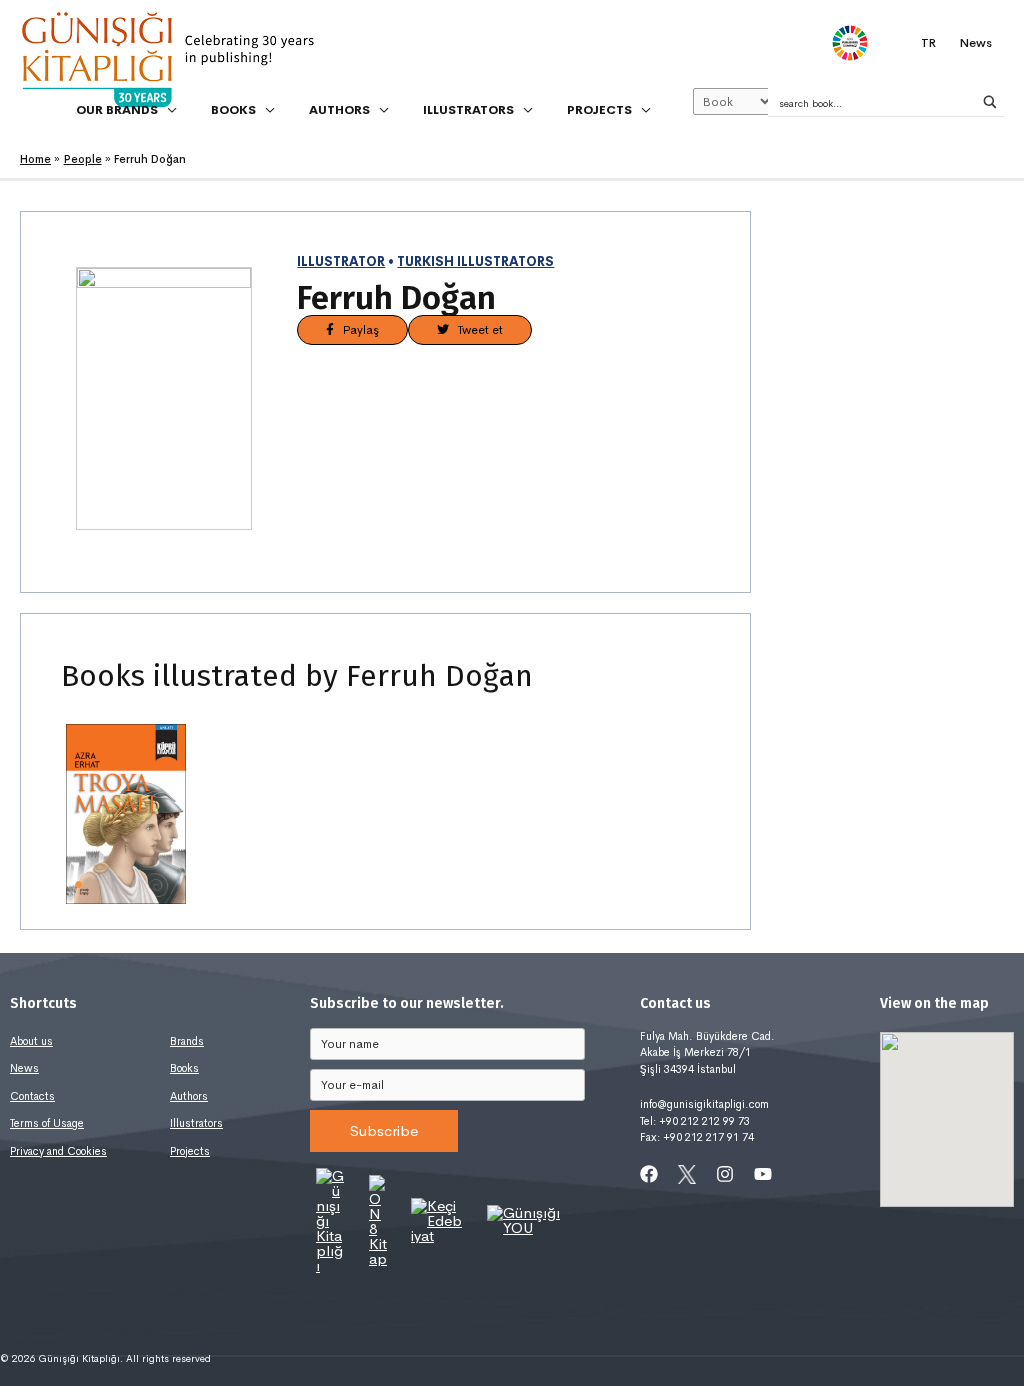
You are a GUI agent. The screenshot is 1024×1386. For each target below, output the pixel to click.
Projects (190, 1151)
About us (31, 1041)
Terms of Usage (47, 1123)
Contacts (32, 1096)
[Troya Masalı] (126, 814)
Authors (189, 1096)
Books (184, 1068)
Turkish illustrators (475, 262)
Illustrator (341, 262)
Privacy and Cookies (58, 1151)
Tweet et (476, 330)
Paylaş (356, 330)
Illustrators (196, 1123)
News (24, 1068)
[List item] (649, 1174)
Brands (187, 1041)
